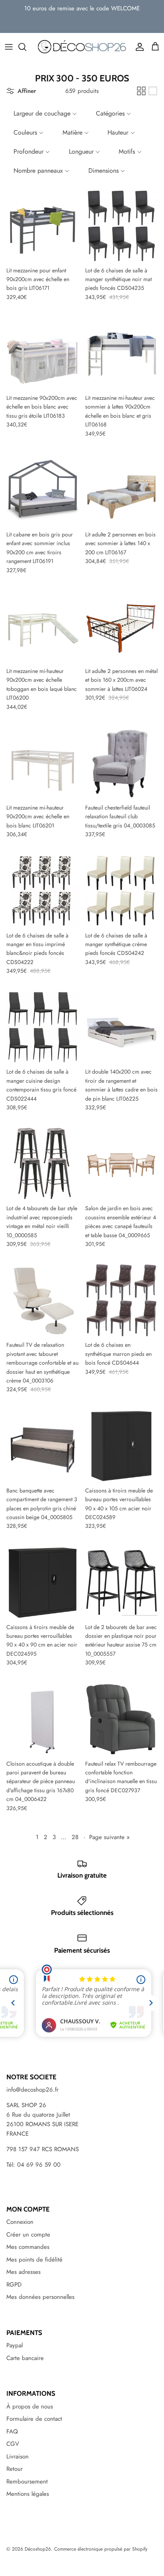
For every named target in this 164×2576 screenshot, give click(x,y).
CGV (13, 2444)
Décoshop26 (38, 2549)
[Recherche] (26, 47)
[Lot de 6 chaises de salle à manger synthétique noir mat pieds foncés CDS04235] (121, 226)
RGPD (14, 2285)
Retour (15, 2469)
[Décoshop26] (82, 47)
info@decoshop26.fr (32, 2090)
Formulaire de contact (34, 2419)
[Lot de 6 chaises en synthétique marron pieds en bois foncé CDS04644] (121, 1300)
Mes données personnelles (40, 2297)
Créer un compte (28, 2235)
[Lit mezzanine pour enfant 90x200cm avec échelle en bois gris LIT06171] (43, 226)
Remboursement (27, 2482)
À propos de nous (30, 2406)
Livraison (18, 2456)
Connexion (20, 2222)
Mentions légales (28, 2494)
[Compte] (138, 47)
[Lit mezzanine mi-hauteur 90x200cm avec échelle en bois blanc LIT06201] (43, 763)
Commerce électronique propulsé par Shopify (101, 2549)
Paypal (15, 2345)
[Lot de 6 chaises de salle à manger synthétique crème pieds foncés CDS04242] (121, 891)
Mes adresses (23, 2272)
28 (75, 1837)
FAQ (12, 2431)
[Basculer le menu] (9, 47)
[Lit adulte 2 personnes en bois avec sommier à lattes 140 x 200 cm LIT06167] (121, 490)
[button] (44, 114)
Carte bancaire (25, 2358)
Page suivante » (109, 1837)
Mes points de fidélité (34, 2260)
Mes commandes (28, 2247)
